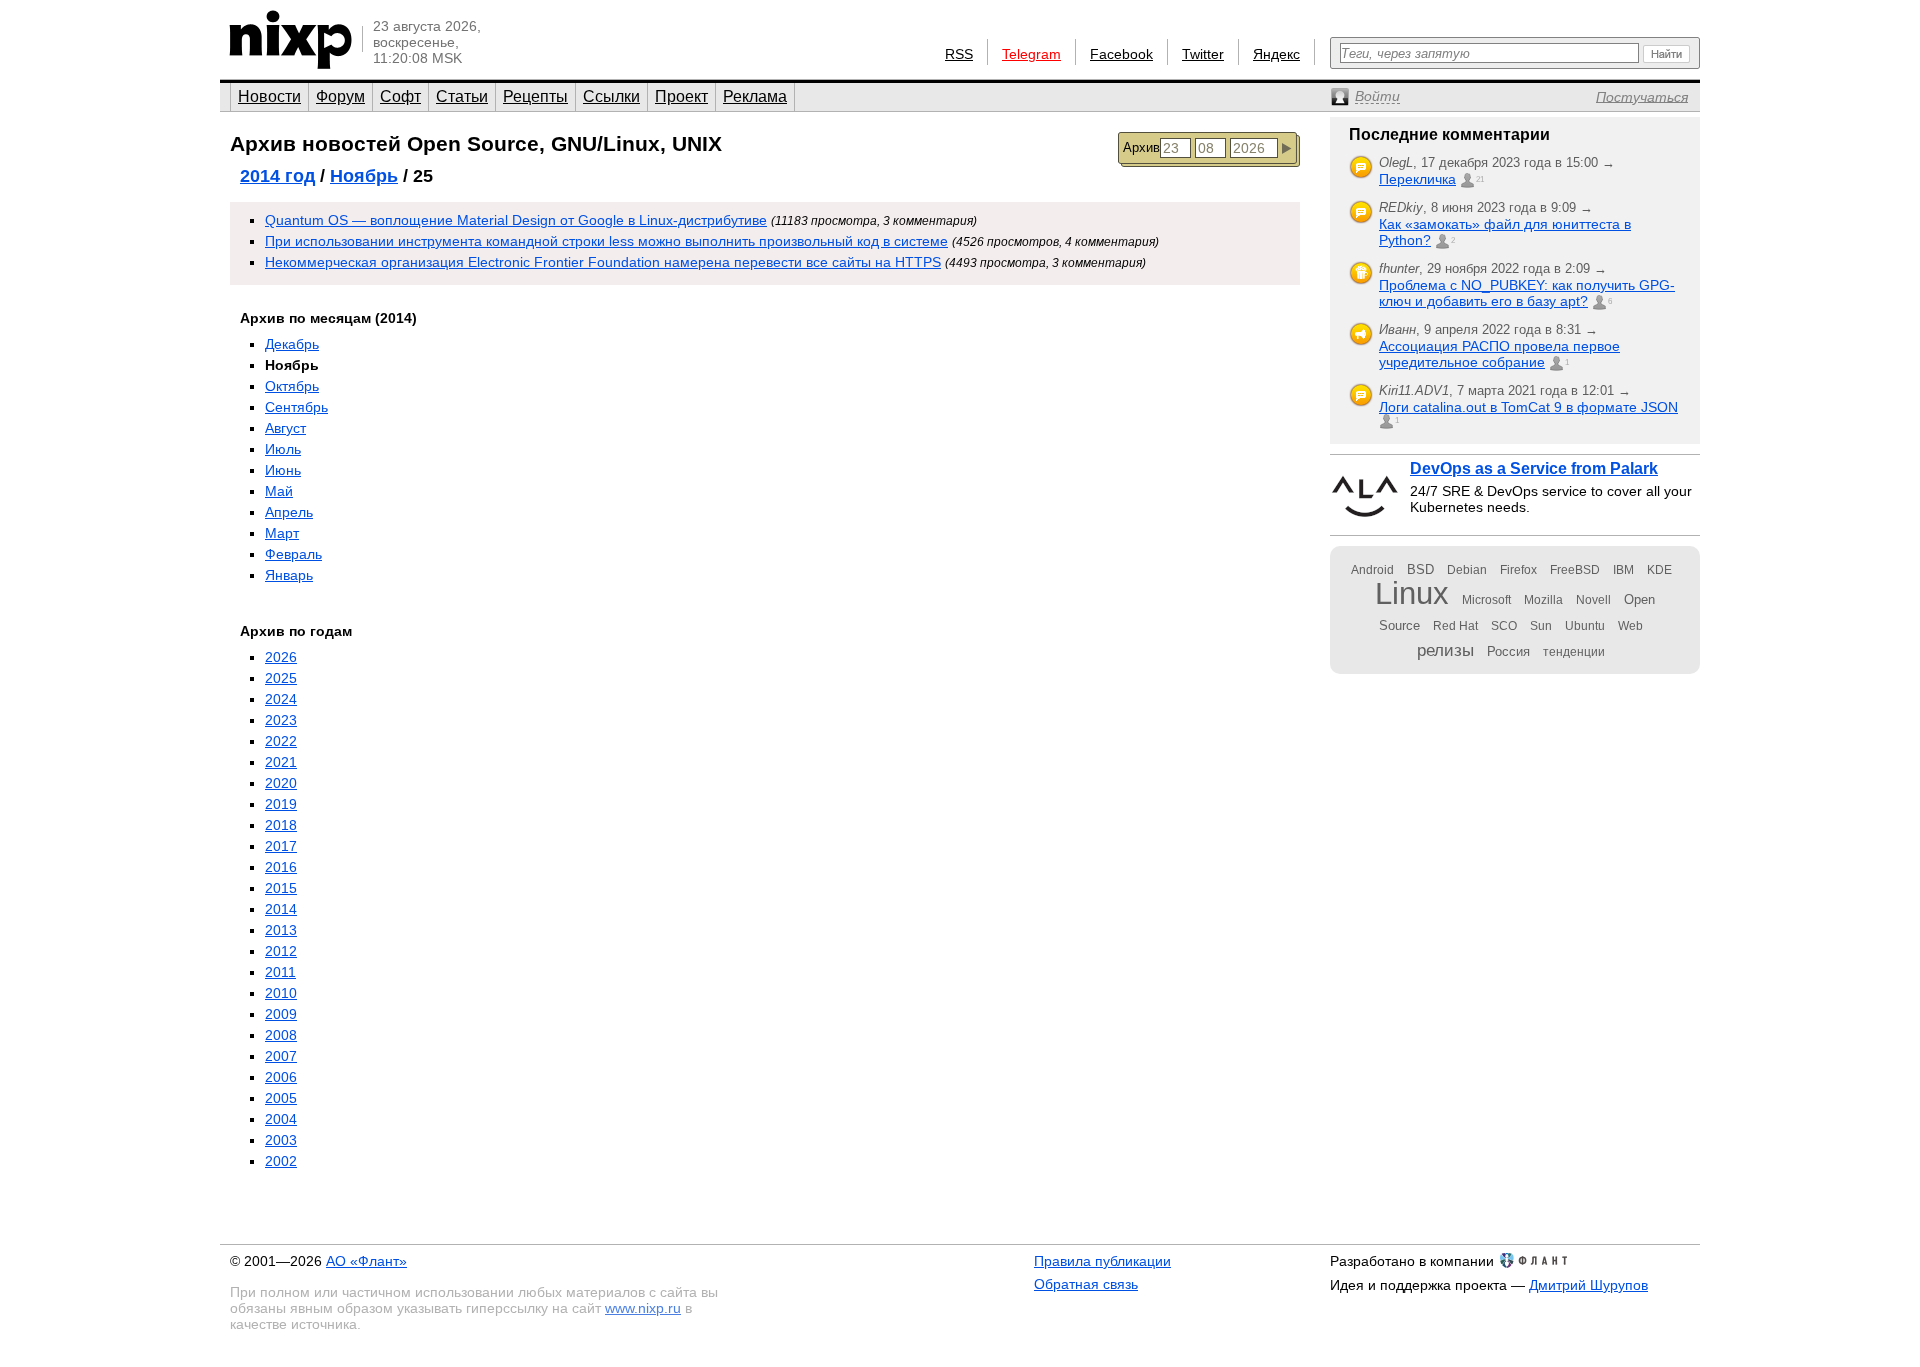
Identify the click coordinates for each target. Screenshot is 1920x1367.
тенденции (1574, 652)
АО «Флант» (366, 1261)
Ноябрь (364, 176)
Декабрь (292, 344)
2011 (280, 972)
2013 (281, 930)
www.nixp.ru (643, 1308)
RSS (959, 54)
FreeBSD (1575, 570)
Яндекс (1276, 54)
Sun (1541, 626)
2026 (281, 657)
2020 (281, 783)
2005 (281, 1098)
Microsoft (1486, 600)
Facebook (1121, 54)
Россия (1508, 651)
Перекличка (1417, 179)
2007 (281, 1056)
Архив (1141, 147)
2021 (281, 762)
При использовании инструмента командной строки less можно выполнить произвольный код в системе (606, 241)
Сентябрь (296, 407)
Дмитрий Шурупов (1588, 1285)
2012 (281, 951)
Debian (1467, 570)
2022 (281, 741)
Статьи (462, 96)
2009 (281, 1014)
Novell (1593, 600)
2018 (281, 825)
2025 (281, 678)
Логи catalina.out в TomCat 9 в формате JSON (1528, 407)
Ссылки (611, 96)
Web (1630, 626)
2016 (281, 867)
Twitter (1203, 54)
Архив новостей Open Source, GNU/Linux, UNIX (476, 143)
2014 (281, 909)
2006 (281, 1077)
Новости (269, 96)
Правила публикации (1102, 1261)
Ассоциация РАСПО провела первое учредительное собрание (1499, 354)
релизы (1445, 650)
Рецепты (535, 96)
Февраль (293, 554)
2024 (281, 699)
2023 (281, 720)
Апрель (289, 512)
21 (1480, 179)
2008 (281, 1035)
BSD (1420, 569)
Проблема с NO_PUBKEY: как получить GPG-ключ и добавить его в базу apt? (1527, 293)
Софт (400, 96)
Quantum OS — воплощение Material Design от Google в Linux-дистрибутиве (516, 220)
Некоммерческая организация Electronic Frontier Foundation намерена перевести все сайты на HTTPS (603, 262)
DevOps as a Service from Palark (1534, 468)
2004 (281, 1119)
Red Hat (1455, 626)
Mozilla (1543, 600)
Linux (1412, 593)
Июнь (283, 470)
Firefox (1518, 570)
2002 (281, 1161)
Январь (289, 575)
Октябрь (292, 386)
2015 (281, 888)
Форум (340, 96)
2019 (281, 804)
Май (279, 491)
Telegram (1031, 54)
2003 (281, 1140)
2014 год (277, 176)
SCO (1504, 626)
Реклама (755, 96)
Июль (283, 449)
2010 (281, 993)
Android (1372, 570)
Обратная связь (1086, 1284)
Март (282, 533)
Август (285, 428)
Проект (681, 96)
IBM (1623, 570)
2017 (281, 846)
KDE (1659, 570)
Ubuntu (1585, 626)
